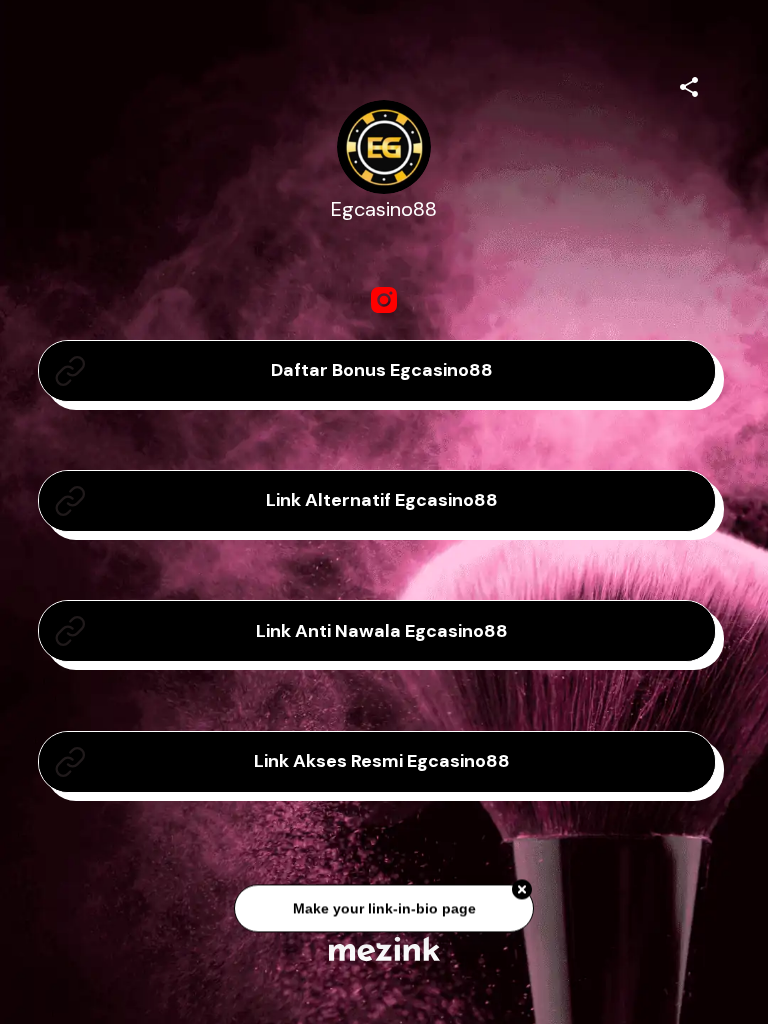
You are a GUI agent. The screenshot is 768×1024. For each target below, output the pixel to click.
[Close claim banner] (522, 892)
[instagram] (384, 300)
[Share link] (689, 84)
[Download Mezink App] (384, 948)
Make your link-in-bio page (383, 910)
